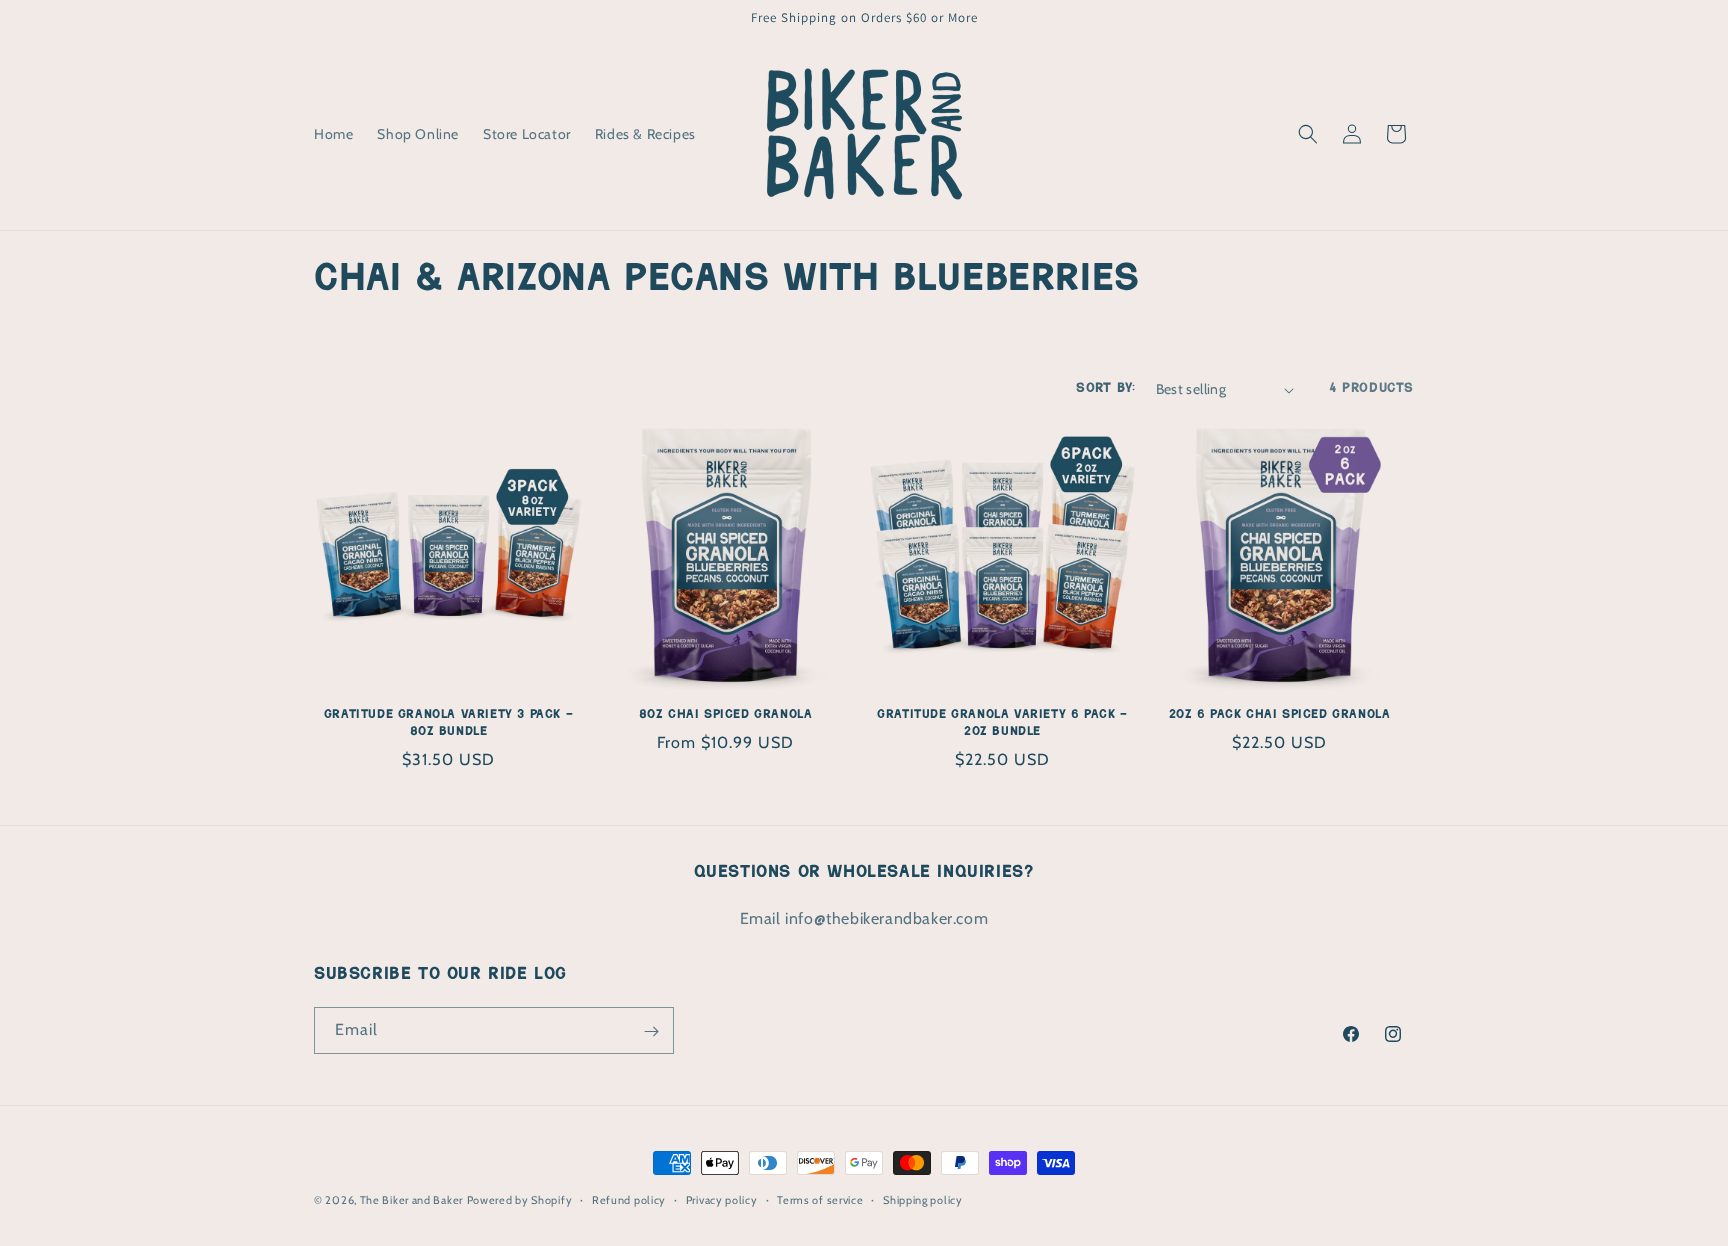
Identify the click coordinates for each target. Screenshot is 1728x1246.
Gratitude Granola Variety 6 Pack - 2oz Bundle (1002, 723)
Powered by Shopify (520, 1200)
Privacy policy (722, 1199)
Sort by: (1105, 389)
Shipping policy (923, 1199)
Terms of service (820, 1199)
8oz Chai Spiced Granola (726, 715)
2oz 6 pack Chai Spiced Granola (1280, 715)
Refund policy (629, 1199)
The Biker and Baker (411, 1200)
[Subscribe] (651, 1031)
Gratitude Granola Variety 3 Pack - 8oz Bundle (448, 723)
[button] (1308, 134)
